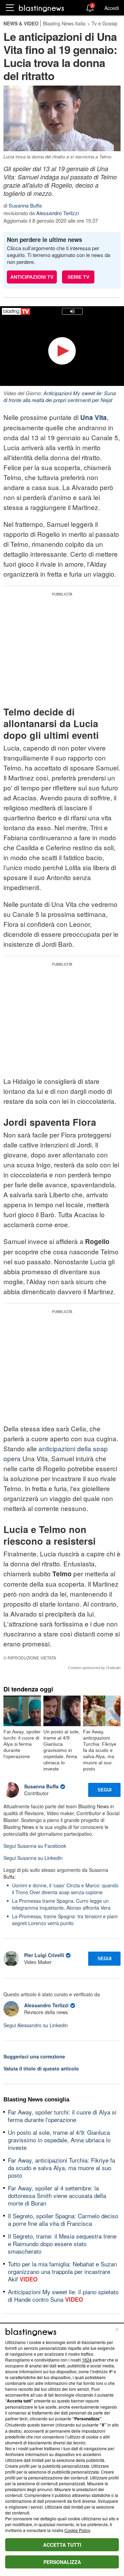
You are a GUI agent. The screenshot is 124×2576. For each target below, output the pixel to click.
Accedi (112, 8)
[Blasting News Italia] (42, 8)
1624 (87, 2360)
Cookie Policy (77, 2530)
